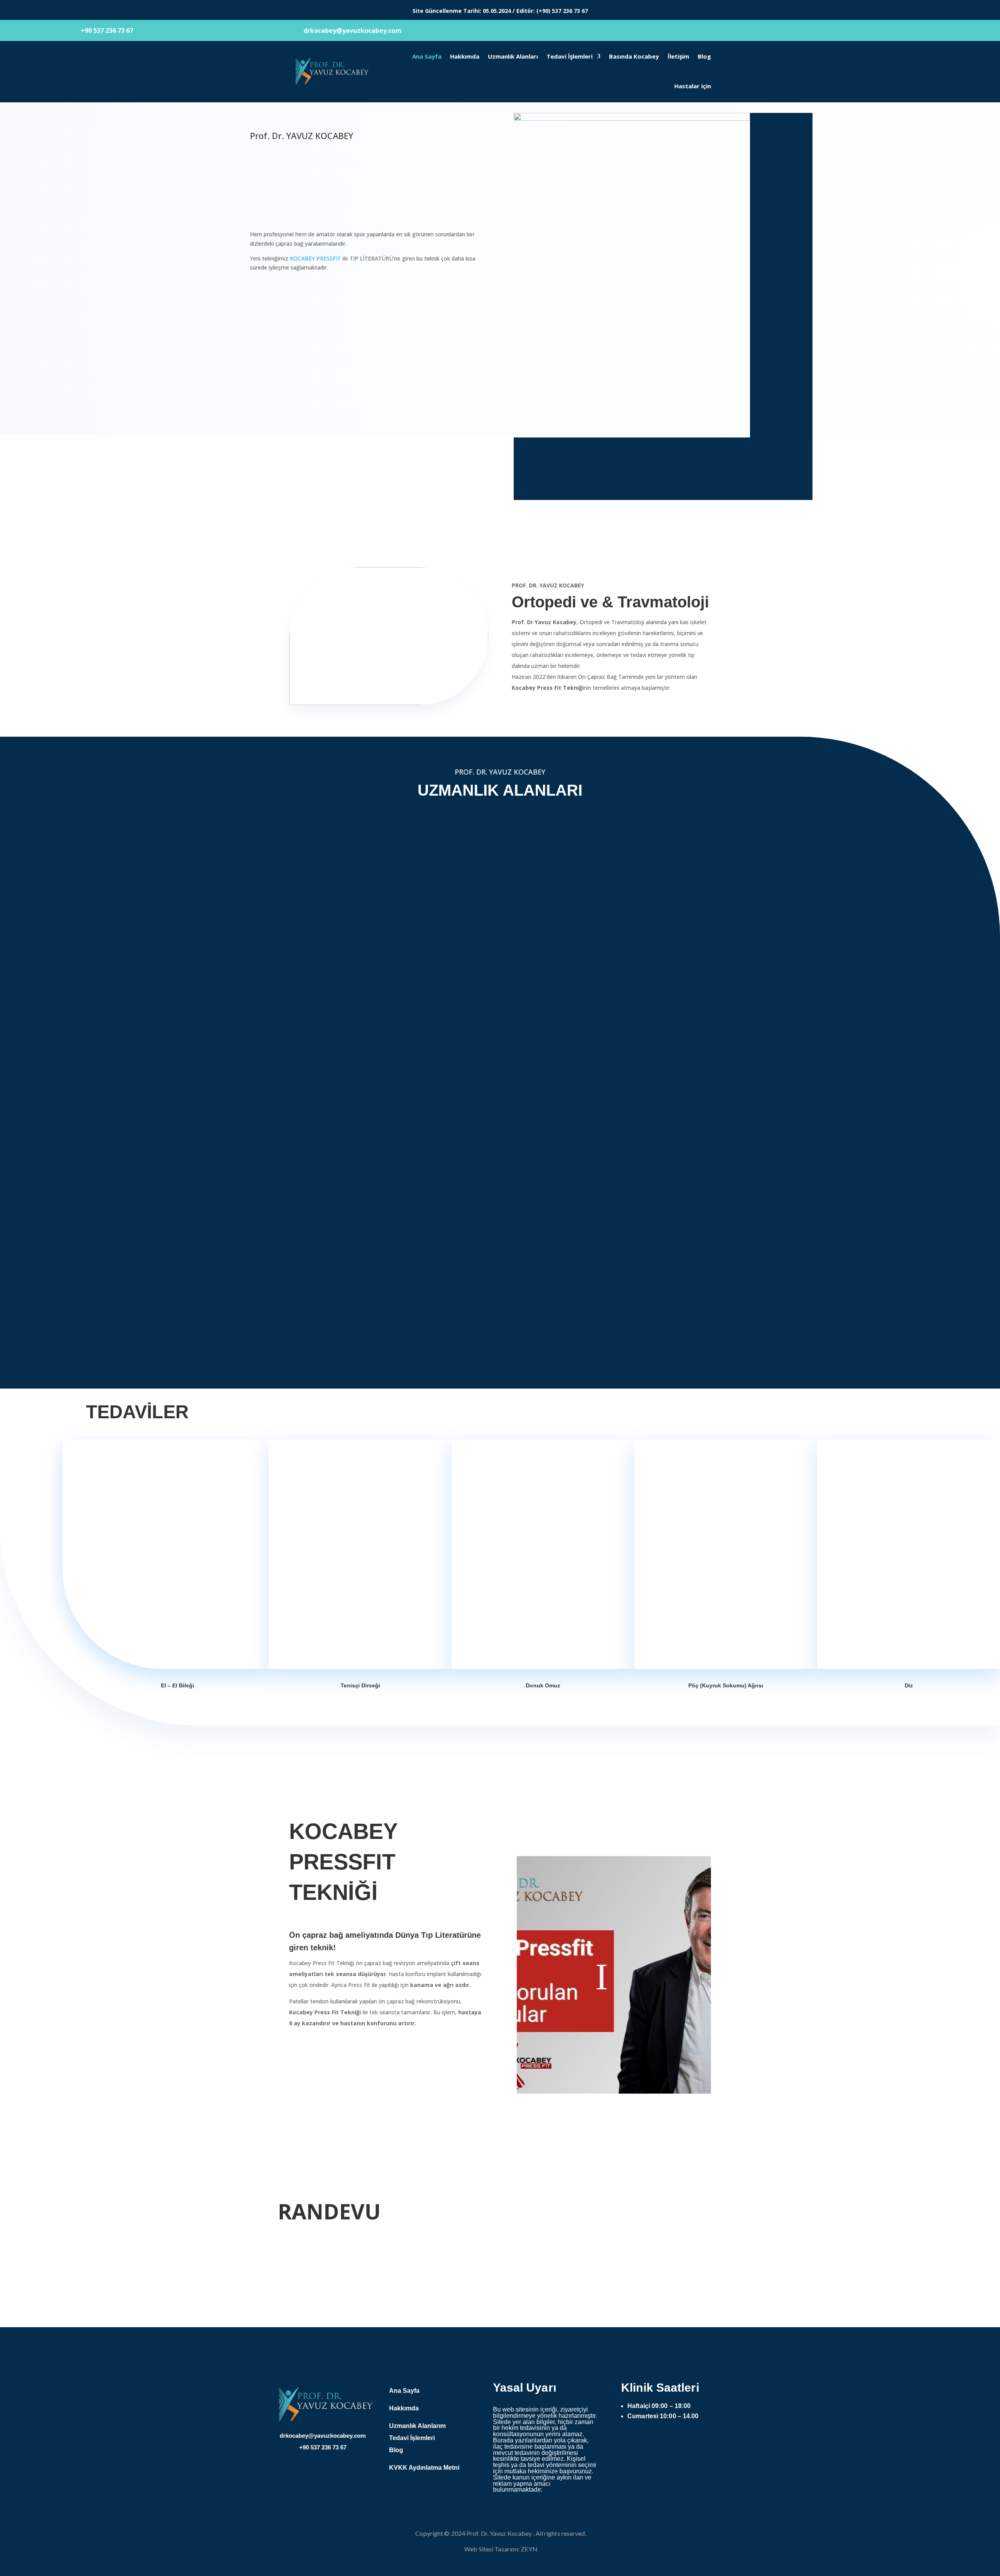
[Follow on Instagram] (659, 2445)
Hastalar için (693, 86)
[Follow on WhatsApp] (705, 2445)
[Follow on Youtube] (674, 2445)
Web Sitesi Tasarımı (491, 2549)
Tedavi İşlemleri (570, 56)
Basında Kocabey (634, 56)
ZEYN (529, 2549)
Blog (704, 56)
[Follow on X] (627, 2445)
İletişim (678, 56)
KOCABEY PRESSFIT (315, 258)
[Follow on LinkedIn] (690, 2445)
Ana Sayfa (427, 56)
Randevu (272, 323)
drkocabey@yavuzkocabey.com (641, 476)
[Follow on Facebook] (643, 2445)
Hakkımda (465, 56)
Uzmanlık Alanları (513, 56)
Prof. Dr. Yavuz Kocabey (499, 2533)
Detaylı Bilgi (278, 296)
